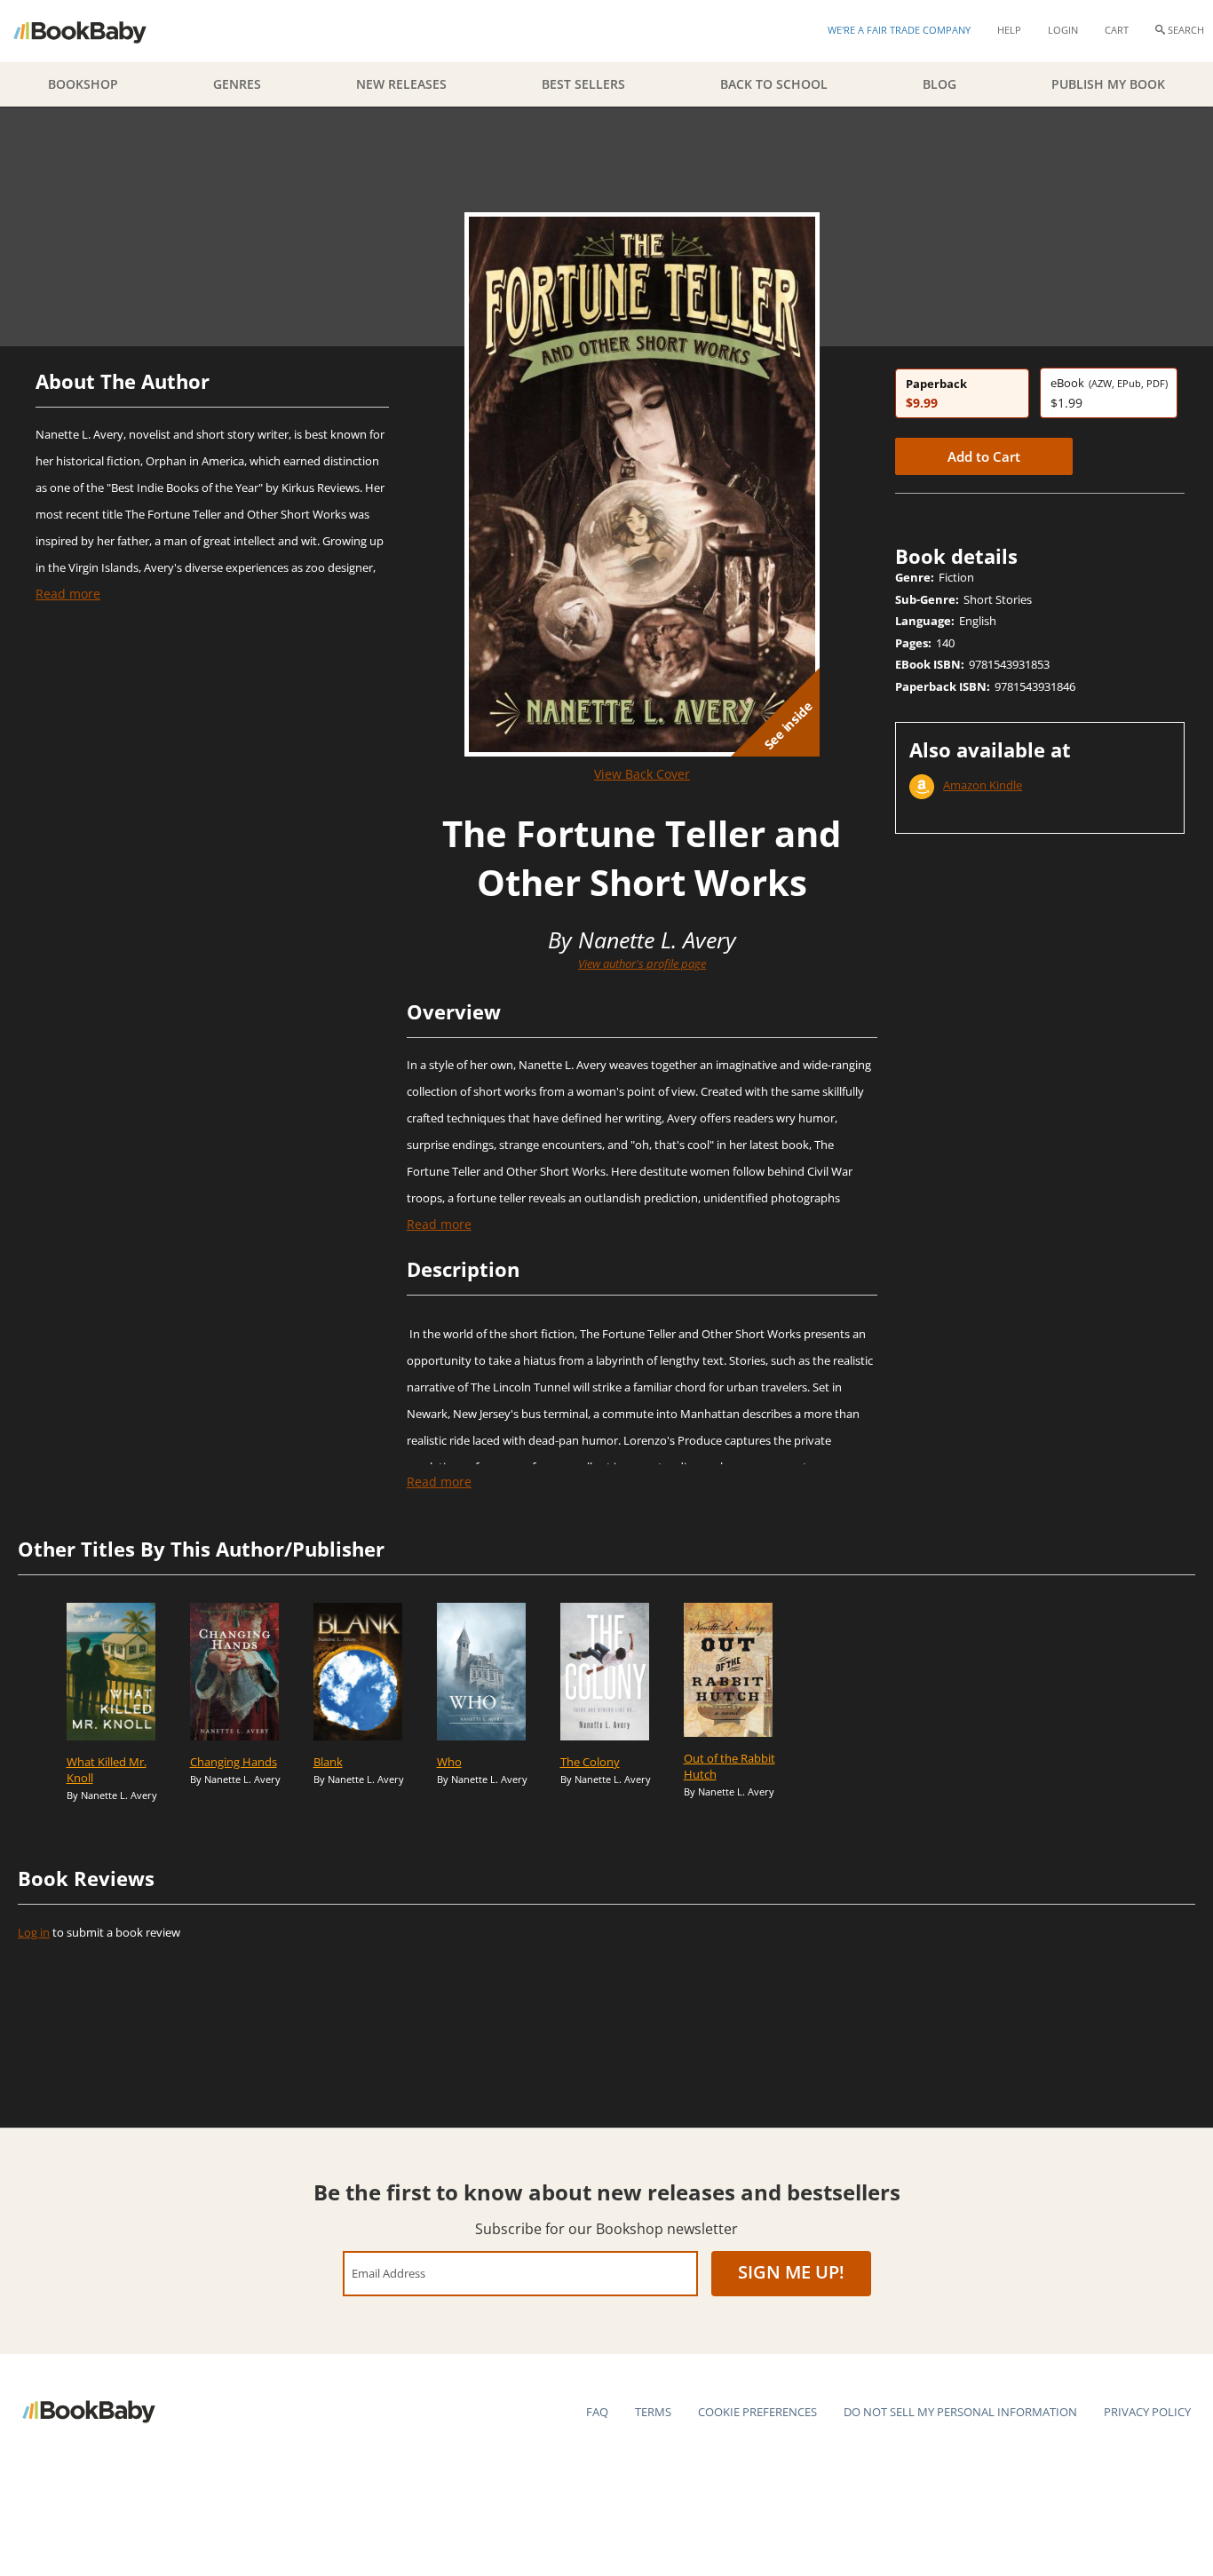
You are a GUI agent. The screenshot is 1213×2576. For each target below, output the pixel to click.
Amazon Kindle (983, 785)
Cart (1117, 30)
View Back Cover (642, 774)
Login (1063, 30)
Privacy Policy (1147, 2412)
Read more (68, 594)
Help (1009, 30)
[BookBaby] (95, 31)
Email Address (388, 2273)
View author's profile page (642, 963)
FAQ (597, 2412)
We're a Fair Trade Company (899, 30)
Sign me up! (791, 2272)
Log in (34, 1932)
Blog (939, 84)
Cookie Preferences (757, 2412)
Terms (653, 2412)
